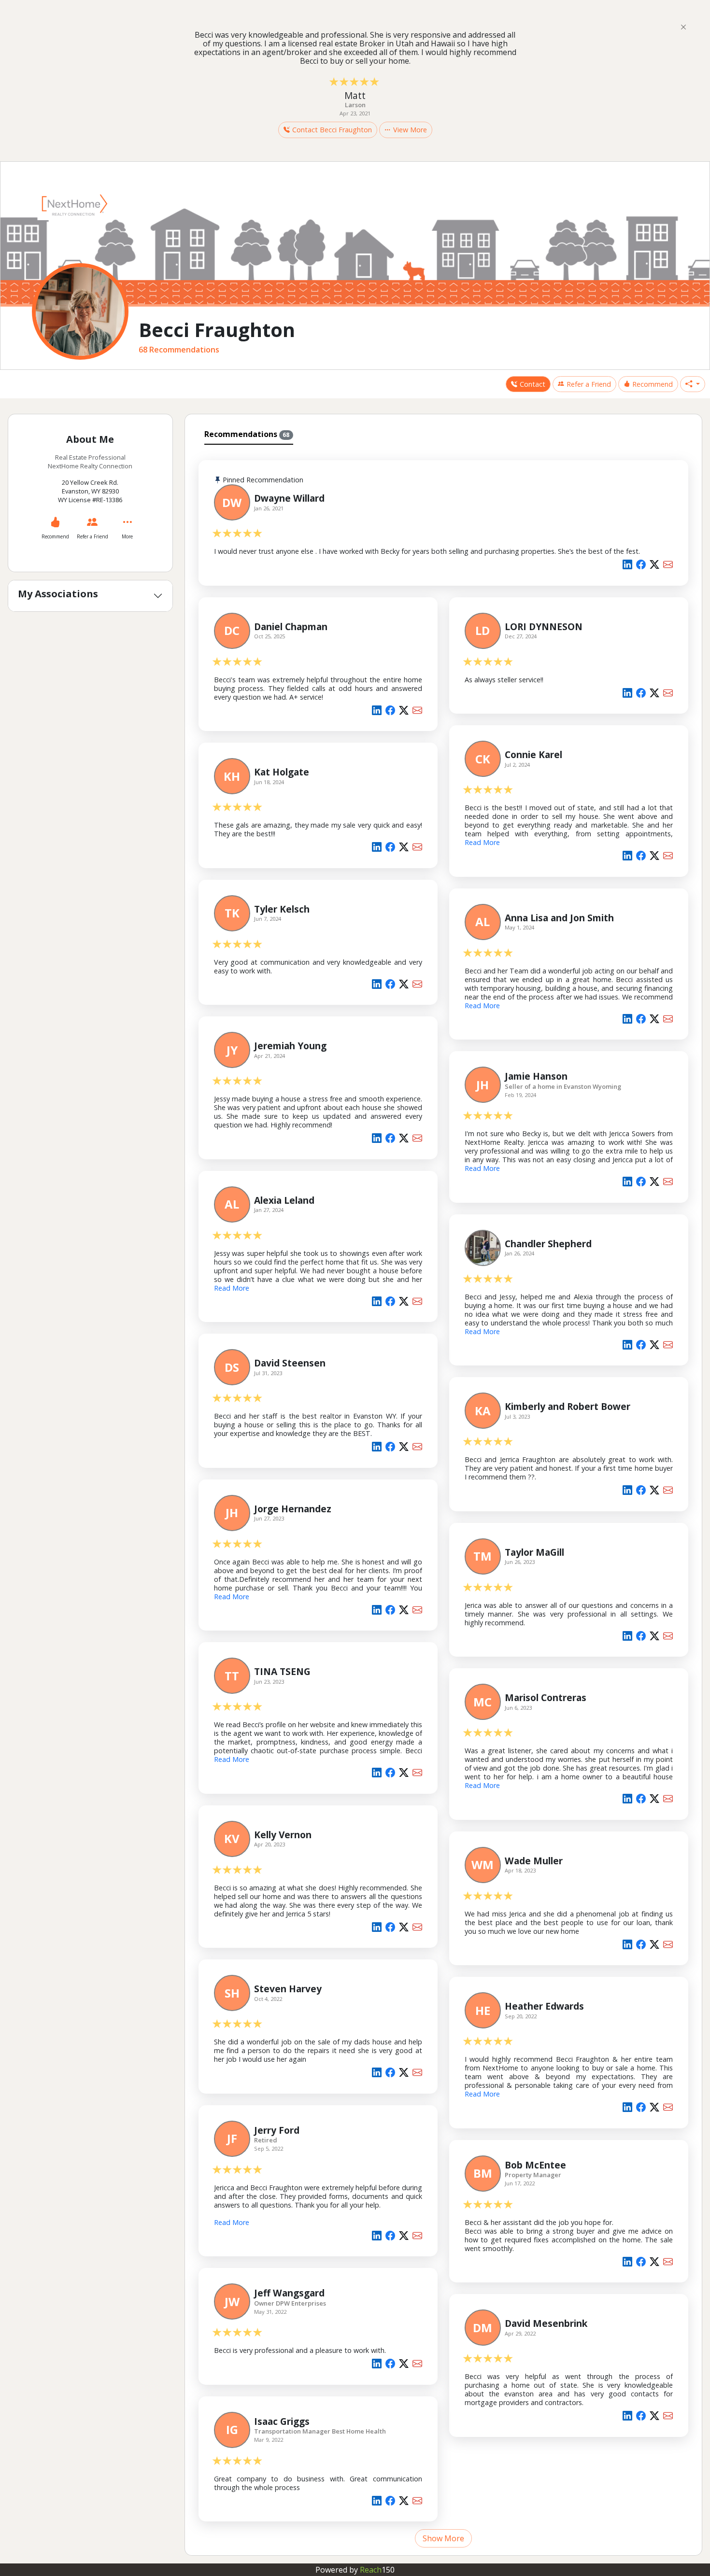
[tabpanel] (444, 1498)
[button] (693, 384)
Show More (443, 2538)
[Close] (683, 27)
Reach (377, 2570)
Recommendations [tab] (247, 434)
